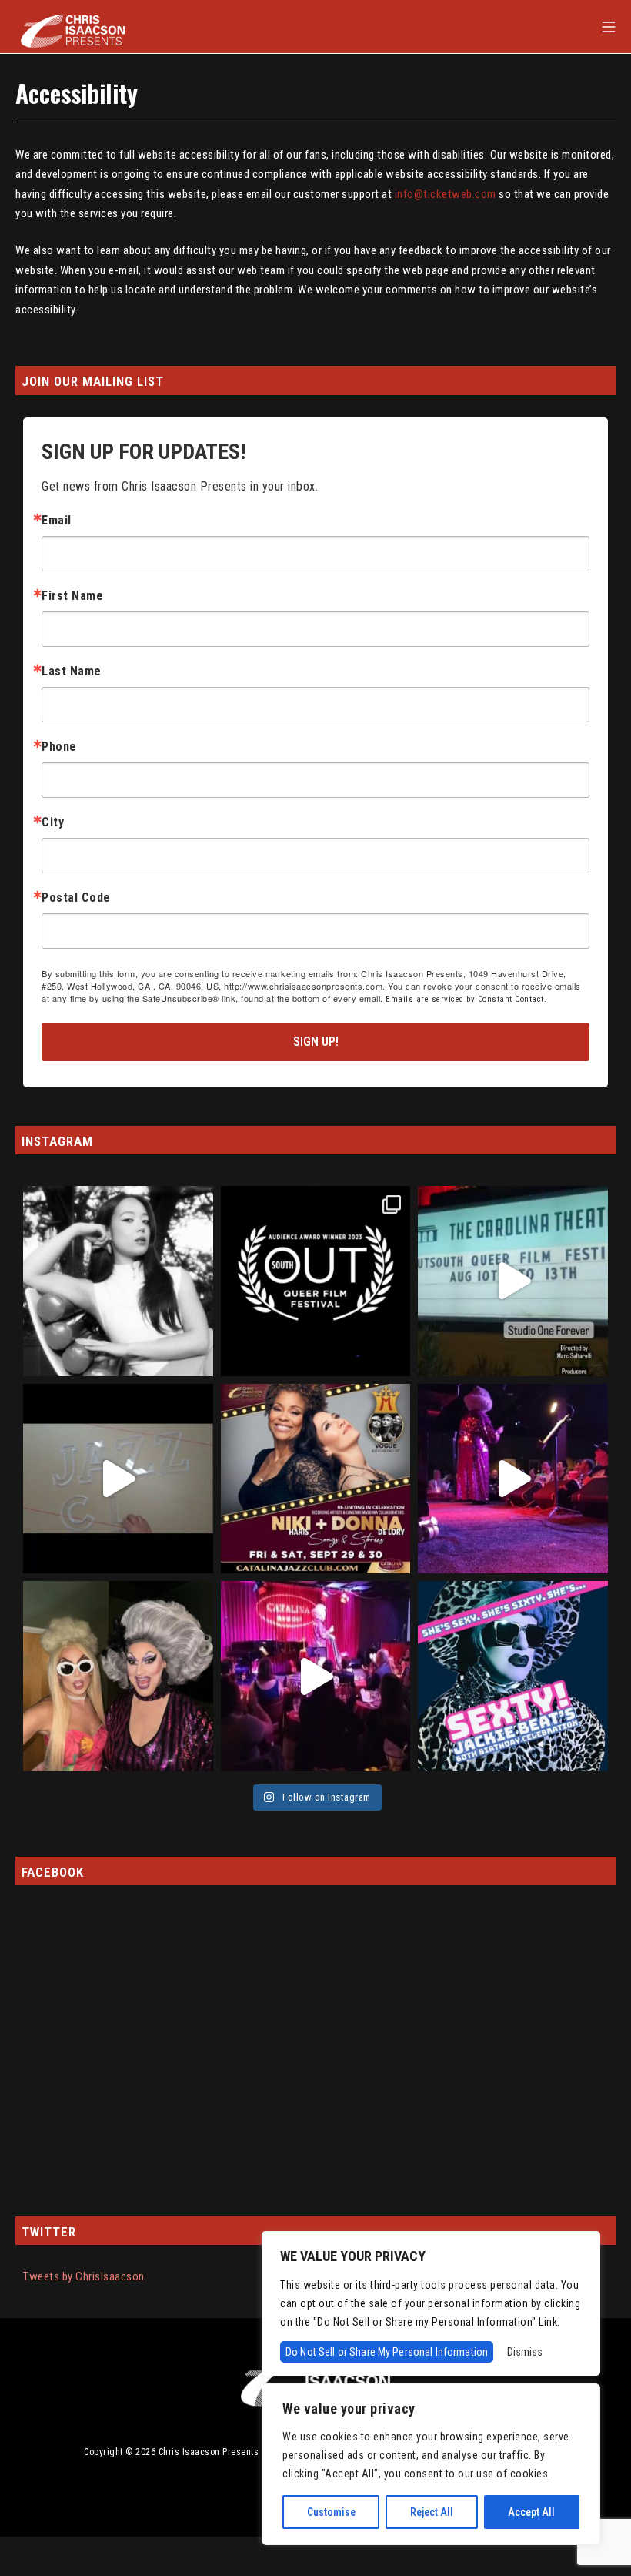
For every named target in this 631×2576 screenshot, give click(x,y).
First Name (72, 596)
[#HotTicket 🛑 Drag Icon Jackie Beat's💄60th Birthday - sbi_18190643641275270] (513, 1676)
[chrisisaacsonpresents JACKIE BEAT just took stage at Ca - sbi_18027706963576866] (513, 1479)
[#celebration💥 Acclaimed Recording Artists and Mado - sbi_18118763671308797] (316, 1479)
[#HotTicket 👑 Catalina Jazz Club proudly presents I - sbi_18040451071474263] (118, 1281)
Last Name (72, 672)
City (53, 822)
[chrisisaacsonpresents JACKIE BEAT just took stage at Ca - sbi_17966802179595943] (316, 1676)
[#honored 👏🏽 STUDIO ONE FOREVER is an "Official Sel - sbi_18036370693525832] (513, 1281)
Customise (331, 2512)
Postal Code (76, 898)
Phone (59, 747)
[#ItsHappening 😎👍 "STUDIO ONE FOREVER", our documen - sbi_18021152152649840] (316, 1281)
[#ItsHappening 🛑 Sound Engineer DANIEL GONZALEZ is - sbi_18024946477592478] (118, 1479)
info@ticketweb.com (446, 194)
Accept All (531, 2512)
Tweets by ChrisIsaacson (84, 2276)
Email (57, 521)
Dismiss (525, 2352)
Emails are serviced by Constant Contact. (466, 999)
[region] (431, 2464)
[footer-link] (315, 2378)
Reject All (432, 2512)
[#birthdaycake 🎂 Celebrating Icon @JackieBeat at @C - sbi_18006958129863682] (118, 1676)
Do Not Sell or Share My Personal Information (387, 2352)
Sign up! (316, 1042)
